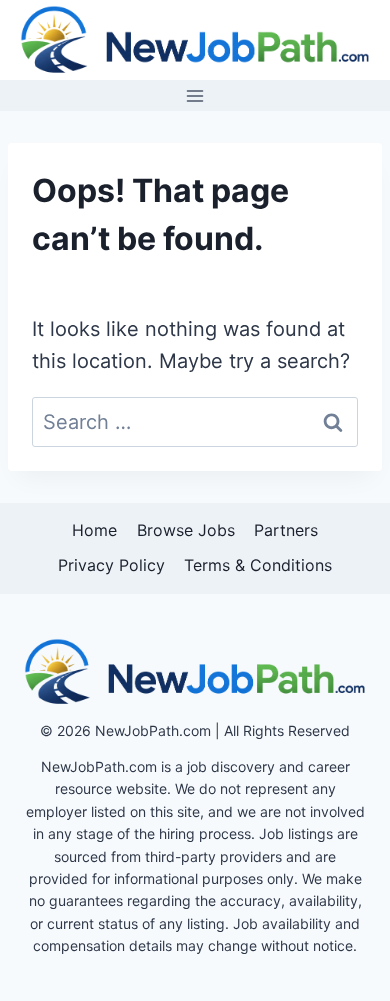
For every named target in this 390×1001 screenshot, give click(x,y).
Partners (286, 530)
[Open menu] (195, 95)
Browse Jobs (186, 530)
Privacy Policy (111, 565)
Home (94, 530)
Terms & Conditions (258, 565)
